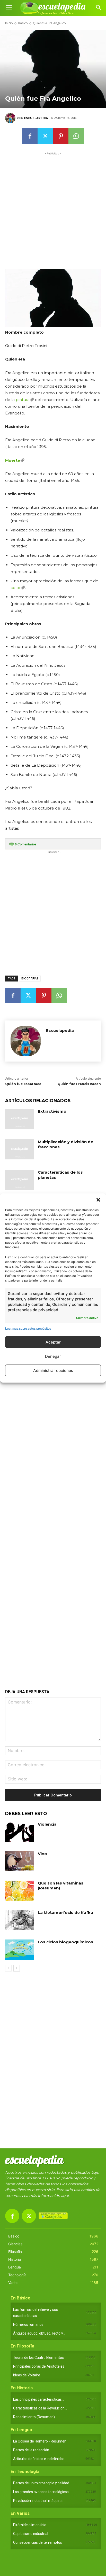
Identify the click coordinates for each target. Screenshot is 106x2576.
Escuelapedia (36, 118)
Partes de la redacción (31, 2450)
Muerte (13, 460)
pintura (23, 400)
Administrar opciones (53, 1370)
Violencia (47, 1824)
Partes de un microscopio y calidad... (42, 2483)
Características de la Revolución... (40, 2408)
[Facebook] (30, 136)
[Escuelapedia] (11, 118)
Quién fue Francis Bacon (79, 1084)
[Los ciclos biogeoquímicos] (20, 1950)
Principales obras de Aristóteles (39, 2366)
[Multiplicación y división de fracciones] (20, 1149)
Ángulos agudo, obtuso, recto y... (39, 2333)
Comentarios (26, 844)
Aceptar (53, 1342)
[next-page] (17, 1968)
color (16, 588)
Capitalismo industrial (31, 2534)
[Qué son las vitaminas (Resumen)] (20, 1891)
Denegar (53, 1356)
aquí (65, 2196)
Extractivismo (52, 1111)
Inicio (9, 23)
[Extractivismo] (20, 1119)
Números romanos (28, 2324)
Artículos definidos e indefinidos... (40, 2459)
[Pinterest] (61, 136)
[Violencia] (20, 1832)
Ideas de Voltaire (27, 2375)
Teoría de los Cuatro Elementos (38, 2358)
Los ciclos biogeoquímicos (65, 1942)
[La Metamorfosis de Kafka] (20, 1920)
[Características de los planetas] (20, 1180)
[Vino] (20, 1861)
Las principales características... (39, 2399)
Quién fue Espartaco (23, 1084)
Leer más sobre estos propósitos (28, 1328)
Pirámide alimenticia (30, 2525)
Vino (42, 1854)
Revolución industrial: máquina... (39, 2501)
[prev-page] (8, 1968)
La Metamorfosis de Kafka (65, 1913)
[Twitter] (45, 136)
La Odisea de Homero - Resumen (40, 2441)
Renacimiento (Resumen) (34, 2417)
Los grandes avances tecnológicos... (42, 2492)
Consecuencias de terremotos (38, 2542)
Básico (23, 23)
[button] (98, 1200)
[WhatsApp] (76, 136)
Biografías (30, 979)
